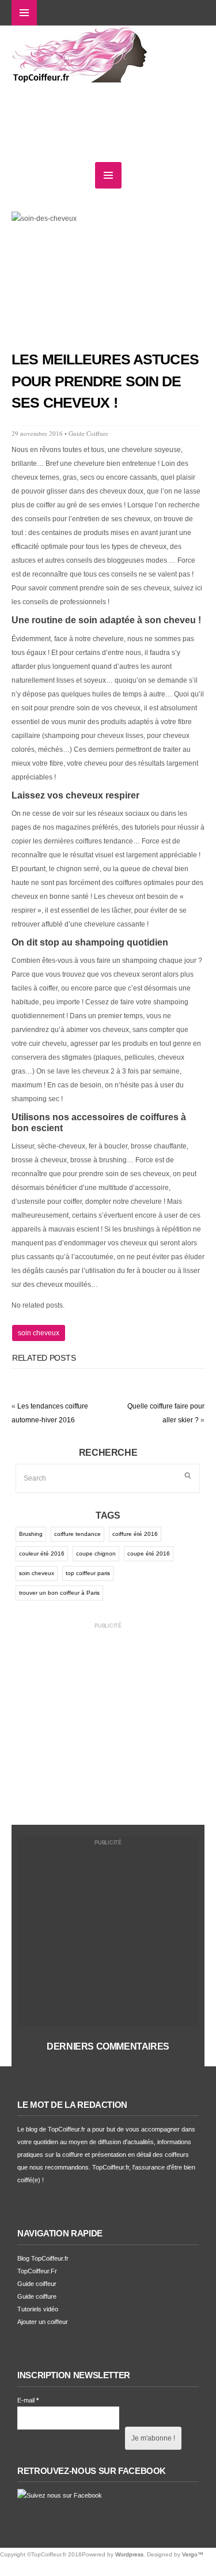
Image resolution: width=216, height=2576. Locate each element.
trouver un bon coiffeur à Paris (59, 1593)
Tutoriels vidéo (38, 2309)
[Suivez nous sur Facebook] (60, 2495)
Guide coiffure (37, 2296)
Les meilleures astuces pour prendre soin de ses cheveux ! (105, 381)
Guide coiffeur (37, 2284)
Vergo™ (193, 2554)
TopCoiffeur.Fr (37, 2271)
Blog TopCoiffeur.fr (43, 2258)
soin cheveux (39, 1333)
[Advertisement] (108, 1719)
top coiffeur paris (88, 1573)
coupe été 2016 (149, 1553)
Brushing (31, 1534)
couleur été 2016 (42, 1553)
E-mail (28, 2400)
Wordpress (129, 2554)
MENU (24, 13)
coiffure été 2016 (135, 1534)
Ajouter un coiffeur (43, 2322)
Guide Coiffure (88, 433)
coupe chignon (96, 1553)
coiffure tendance (77, 1534)
